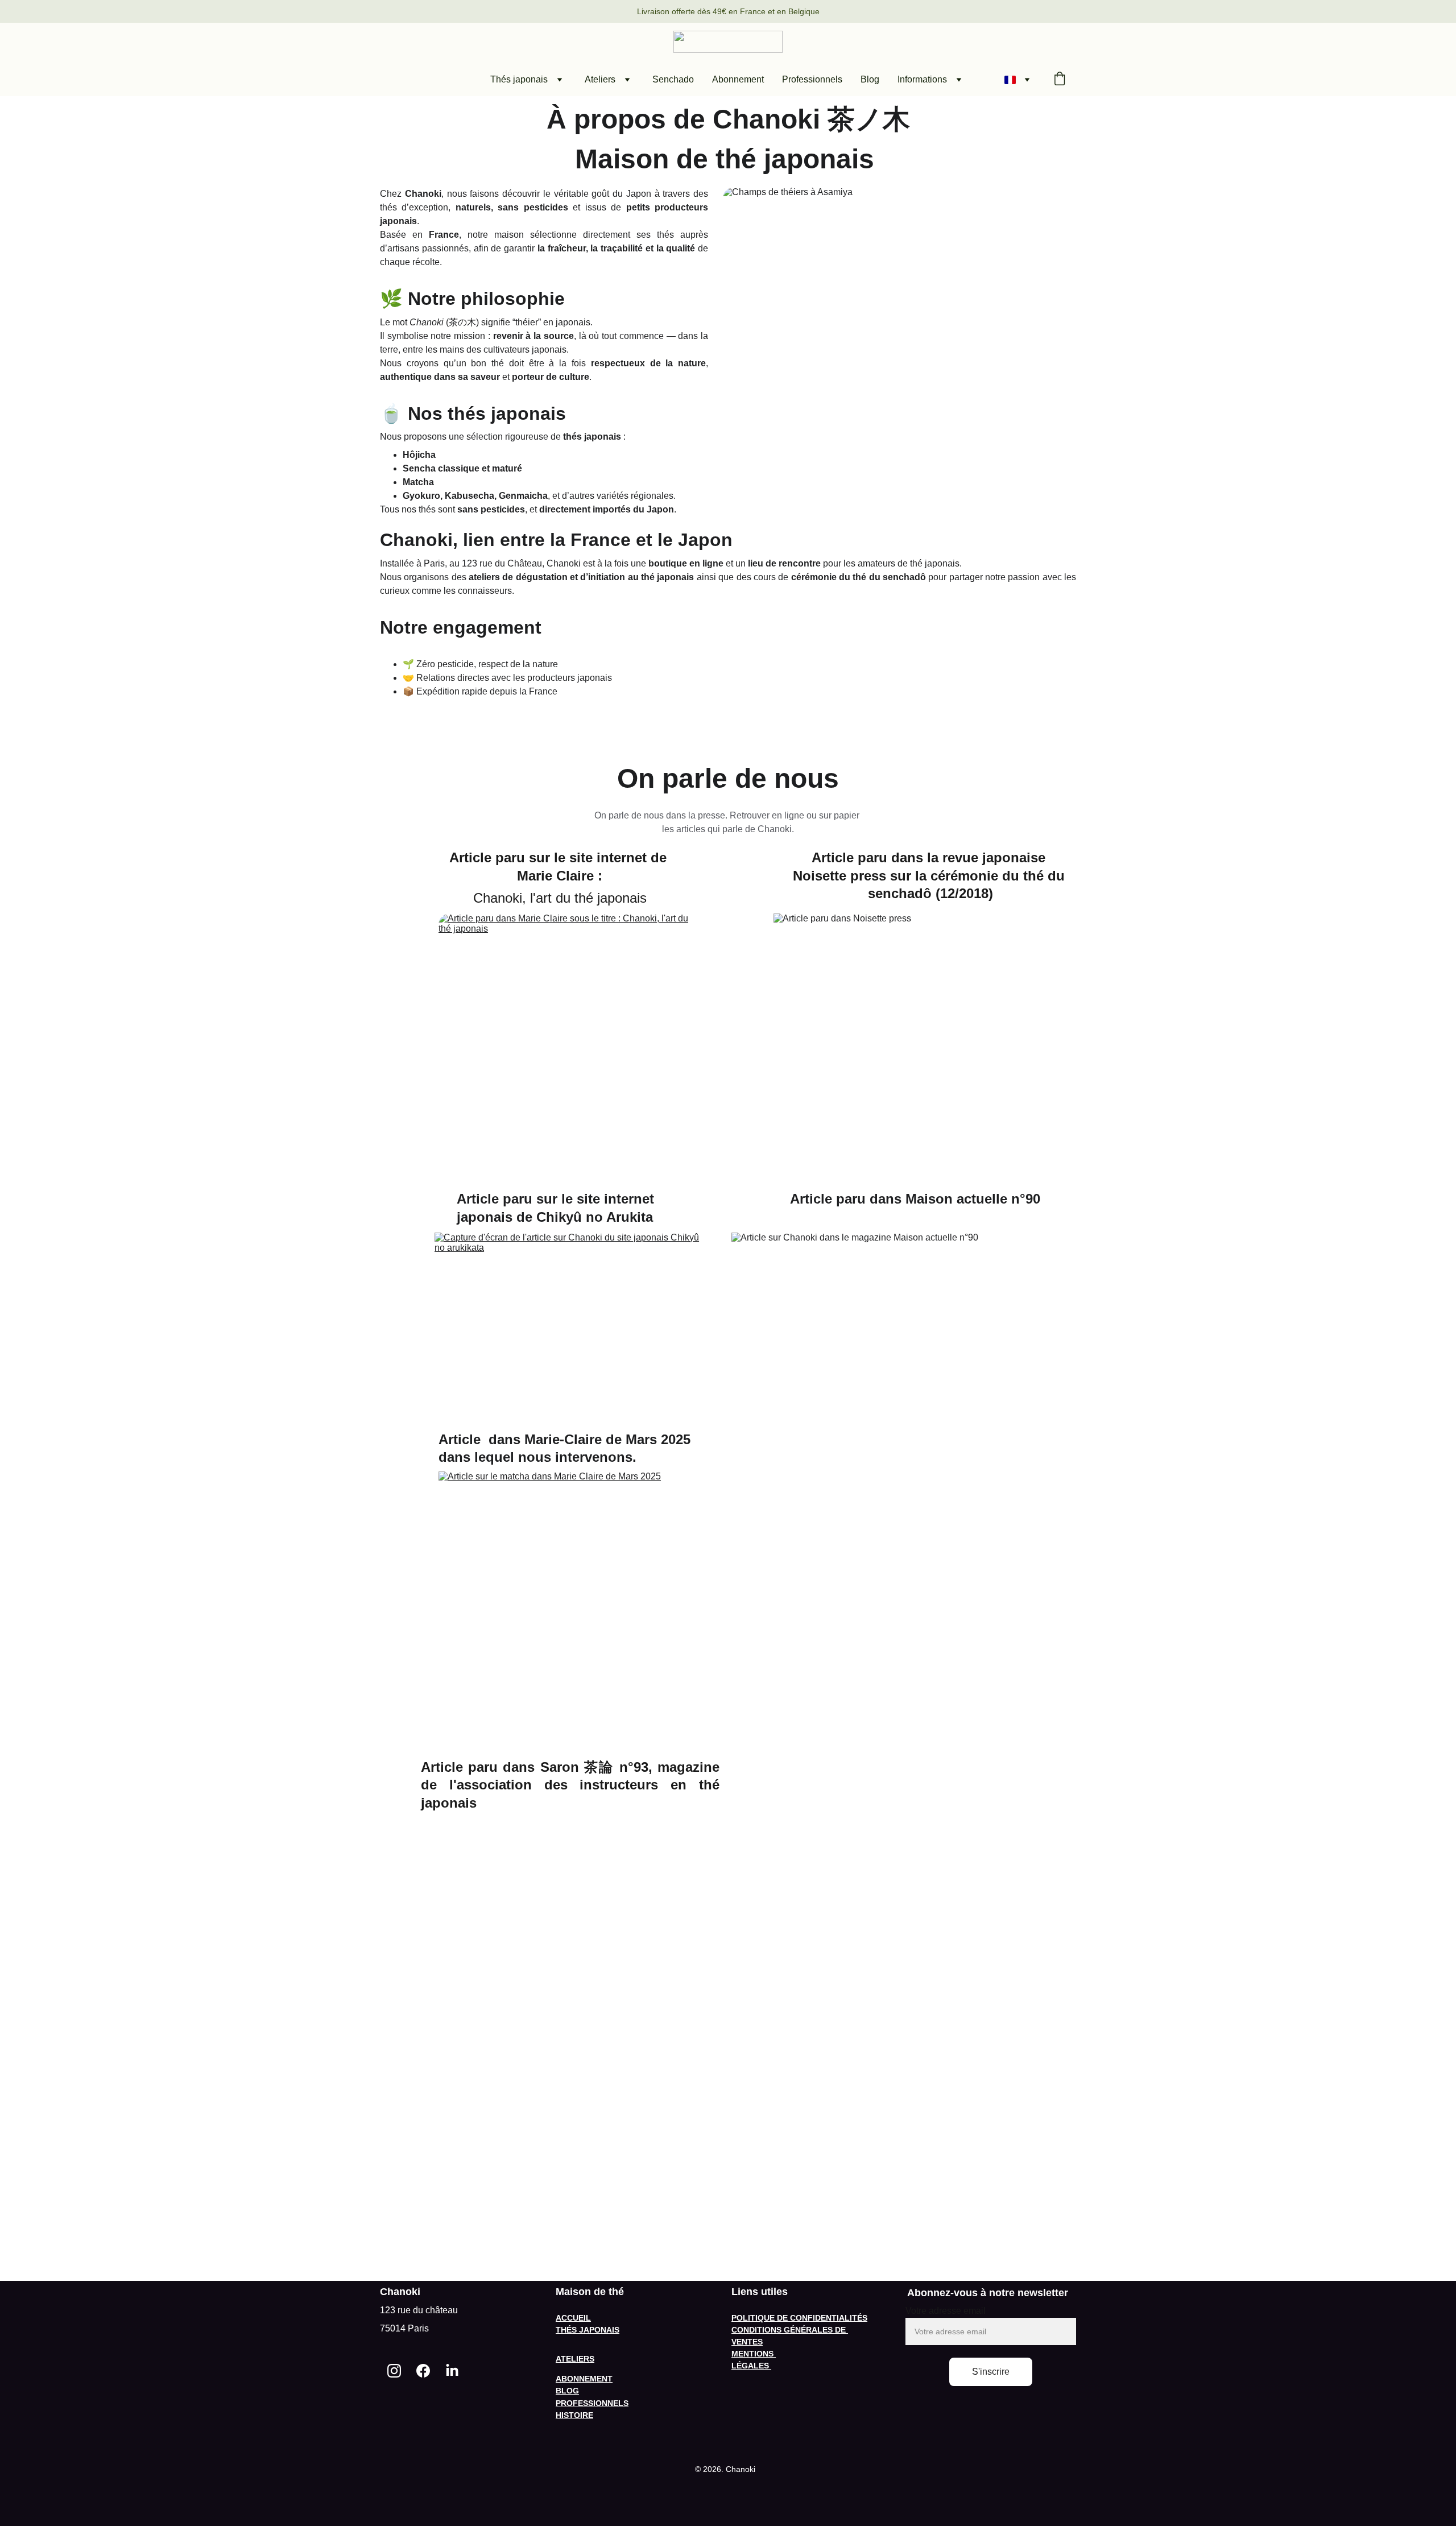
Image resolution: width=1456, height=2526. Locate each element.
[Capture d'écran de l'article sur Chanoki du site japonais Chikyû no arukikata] (570, 1321)
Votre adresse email (946, 2311)
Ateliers (600, 79)
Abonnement (738, 79)
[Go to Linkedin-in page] (452, 2370)
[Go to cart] (1060, 80)
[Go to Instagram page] (394, 2370)
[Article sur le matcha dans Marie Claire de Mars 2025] (570, 1608)
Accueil (573, 2318)
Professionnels (812, 79)
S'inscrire (991, 2372)
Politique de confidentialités (799, 2318)
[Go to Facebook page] (423, 2370)
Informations (922, 79)
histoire (574, 2415)
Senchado (673, 79)
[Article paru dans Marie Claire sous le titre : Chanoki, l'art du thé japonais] (570, 1044)
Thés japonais (519, 79)
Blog (870, 79)
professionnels (592, 2403)
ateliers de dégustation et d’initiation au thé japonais (581, 577)
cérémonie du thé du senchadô (859, 577)
